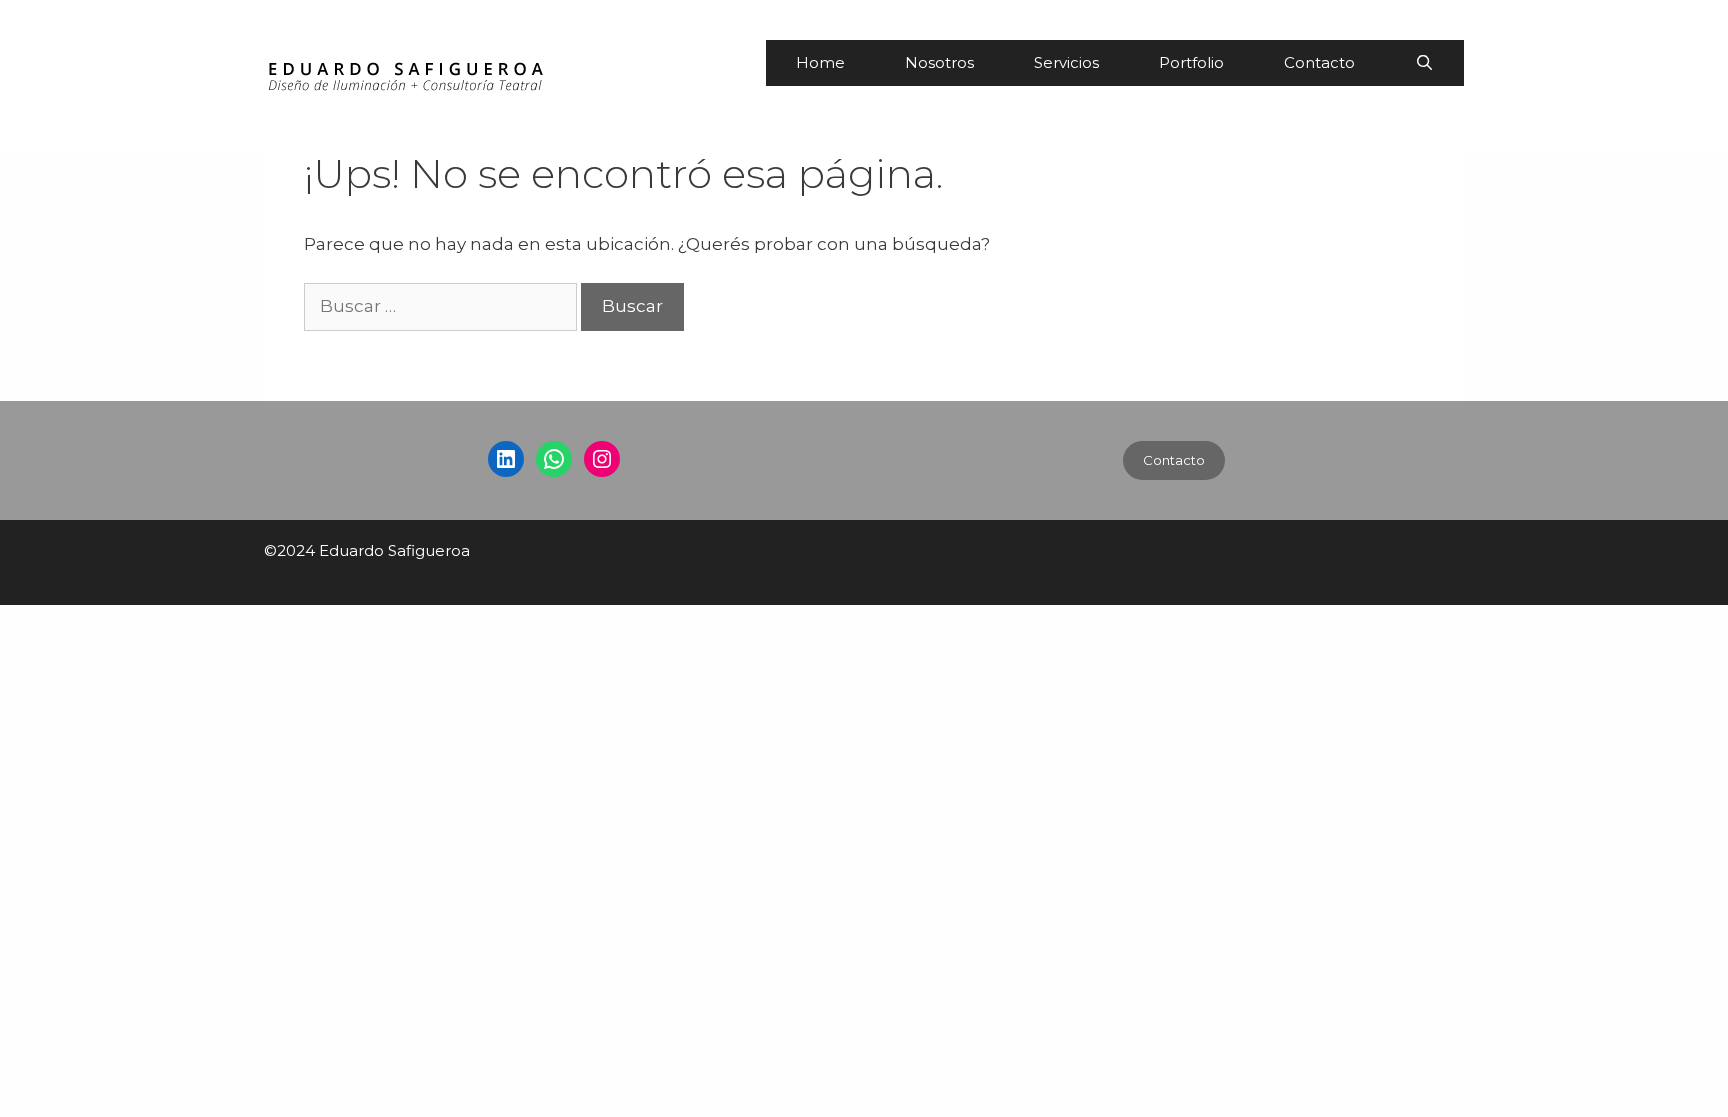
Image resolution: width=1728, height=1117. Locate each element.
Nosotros (939, 62)
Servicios (1066, 62)
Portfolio (1191, 62)
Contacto (1319, 62)
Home (820, 62)
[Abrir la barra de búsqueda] (1424, 63)
